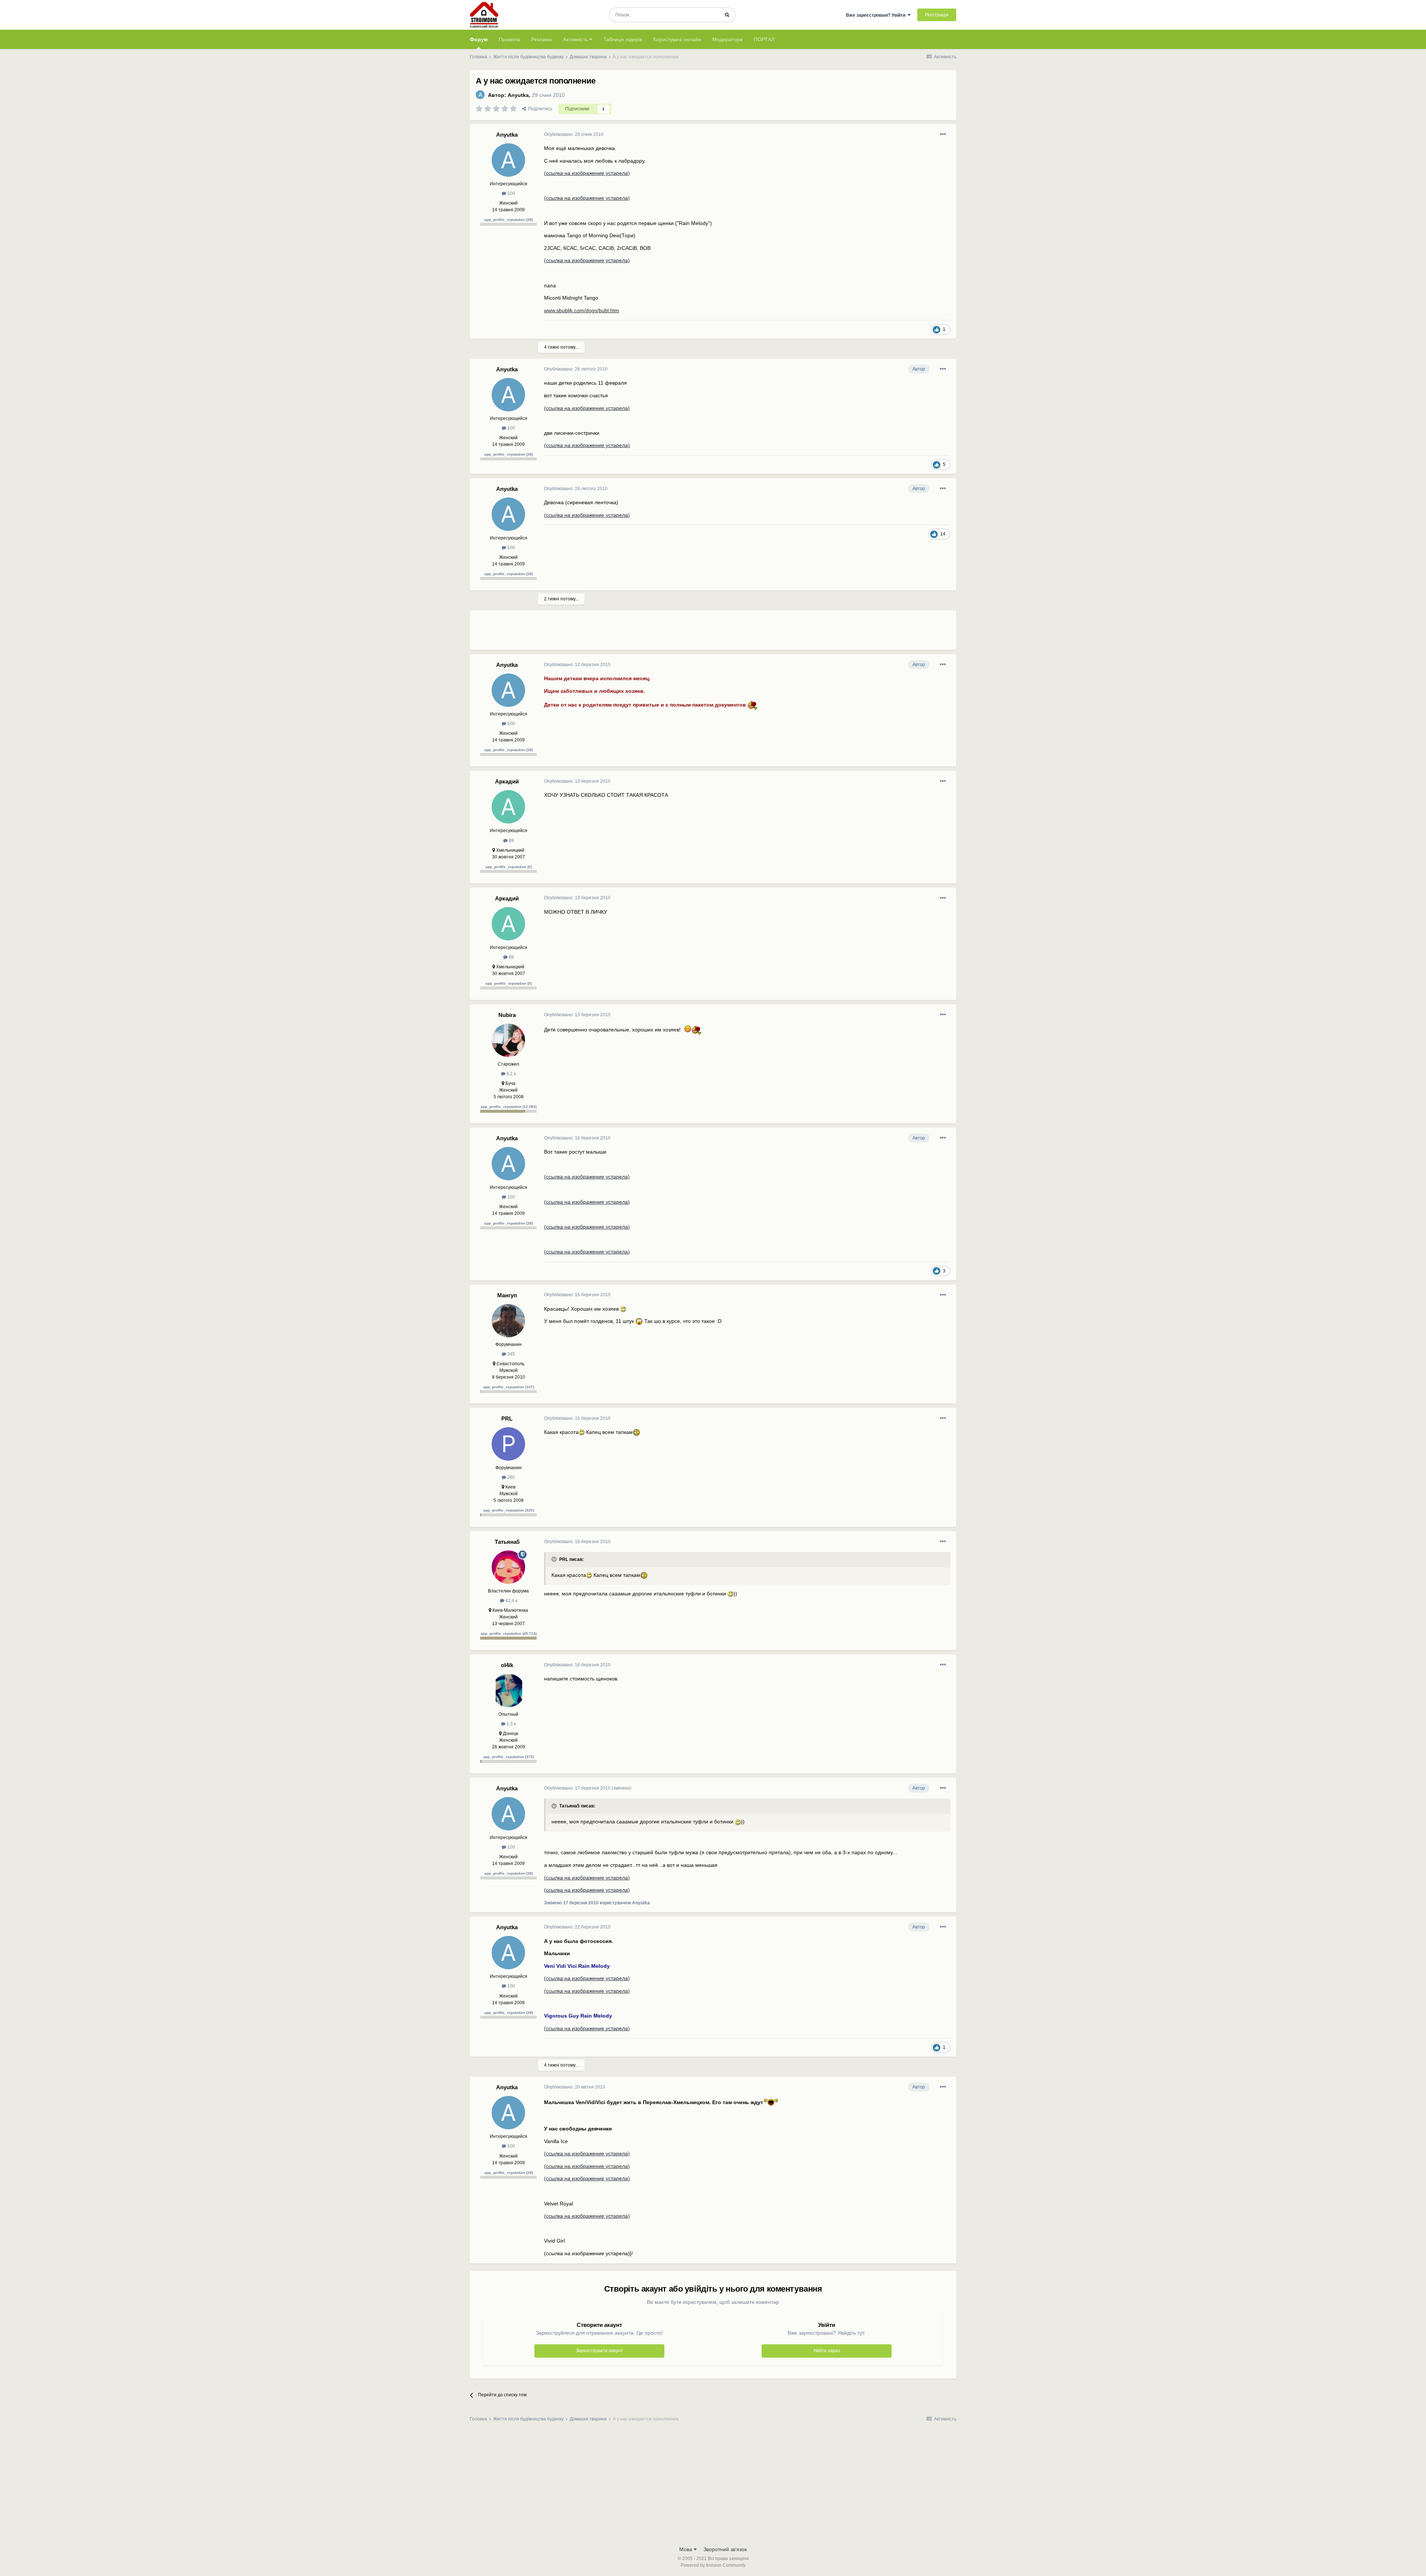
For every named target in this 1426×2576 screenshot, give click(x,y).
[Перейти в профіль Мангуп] (508, 1321)
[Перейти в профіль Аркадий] (508, 807)
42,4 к (511, 1601)
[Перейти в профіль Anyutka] (480, 95)
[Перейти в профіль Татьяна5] (508, 1567)
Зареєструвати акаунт (599, 2351)
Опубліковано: (574, 134)
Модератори (727, 39)
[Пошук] (727, 15)
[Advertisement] (679, 633)
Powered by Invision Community (713, 2565)
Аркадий (507, 781)
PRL (507, 1419)
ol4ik (507, 1665)
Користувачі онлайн (677, 39)
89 (511, 841)
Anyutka (518, 95)
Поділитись (539, 109)
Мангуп (507, 1295)
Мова (686, 2549)
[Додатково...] (943, 134)
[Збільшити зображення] (753, 704)
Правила (509, 39)
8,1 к (511, 1074)
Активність (576, 39)
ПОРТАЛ (764, 39)
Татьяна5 (507, 1542)
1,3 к (511, 1724)
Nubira (507, 1015)
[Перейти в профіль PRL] (508, 1444)
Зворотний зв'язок (725, 2549)
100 (511, 193)
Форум (479, 39)
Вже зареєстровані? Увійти (877, 15)
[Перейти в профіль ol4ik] (508, 1690)
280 (511, 1477)
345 (511, 1354)
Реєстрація (937, 15)
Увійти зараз (827, 2351)
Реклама (541, 39)
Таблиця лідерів (623, 39)
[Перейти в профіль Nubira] (508, 1040)
